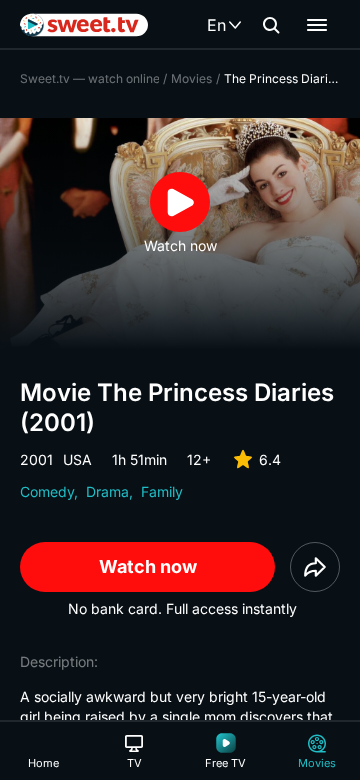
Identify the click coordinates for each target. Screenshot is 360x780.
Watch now (148, 566)
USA (77, 459)
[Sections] (317, 25)
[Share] (315, 567)
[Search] (271, 25)
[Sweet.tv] (84, 25)
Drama (107, 491)
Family (162, 491)
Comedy (47, 491)
